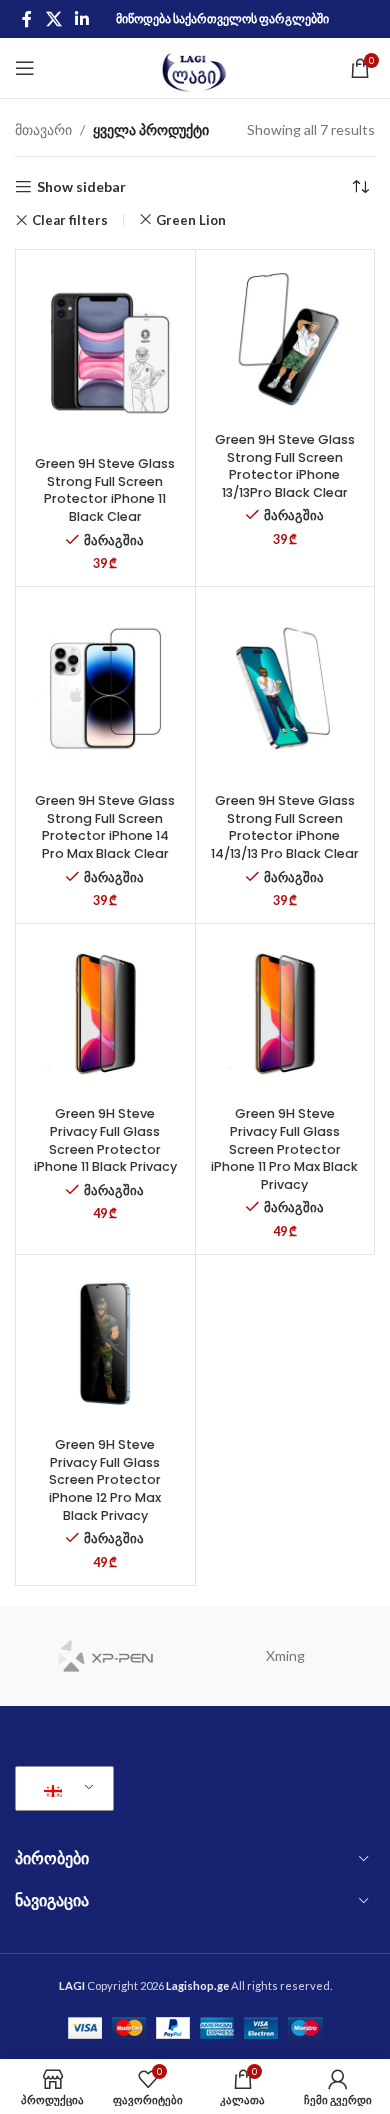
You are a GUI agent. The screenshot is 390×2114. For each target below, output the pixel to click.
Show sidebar (81, 187)
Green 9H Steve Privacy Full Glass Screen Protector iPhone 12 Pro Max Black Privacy (105, 1480)
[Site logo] (195, 66)
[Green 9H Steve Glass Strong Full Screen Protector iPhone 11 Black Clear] (105, 351)
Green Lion (191, 220)
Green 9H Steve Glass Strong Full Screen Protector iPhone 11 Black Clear (105, 490)
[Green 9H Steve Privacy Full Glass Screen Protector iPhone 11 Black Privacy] (105, 1013)
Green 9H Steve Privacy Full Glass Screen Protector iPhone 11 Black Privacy (105, 1140)
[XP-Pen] (105, 1656)
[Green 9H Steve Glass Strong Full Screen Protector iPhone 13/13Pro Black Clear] (285, 339)
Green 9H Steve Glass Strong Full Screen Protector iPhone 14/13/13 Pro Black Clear (285, 827)
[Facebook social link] (27, 19)
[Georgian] (61, 1789)
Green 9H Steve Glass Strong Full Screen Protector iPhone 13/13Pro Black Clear (285, 466)
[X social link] (53, 19)
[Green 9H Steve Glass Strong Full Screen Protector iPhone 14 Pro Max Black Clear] (105, 688)
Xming (285, 1655)
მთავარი (43, 129)
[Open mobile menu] (25, 68)
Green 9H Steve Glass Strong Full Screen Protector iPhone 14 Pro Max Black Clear (105, 827)
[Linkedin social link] (81, 19)
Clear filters (70, 220)
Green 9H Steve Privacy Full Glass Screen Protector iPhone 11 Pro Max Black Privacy (284, 1149)
